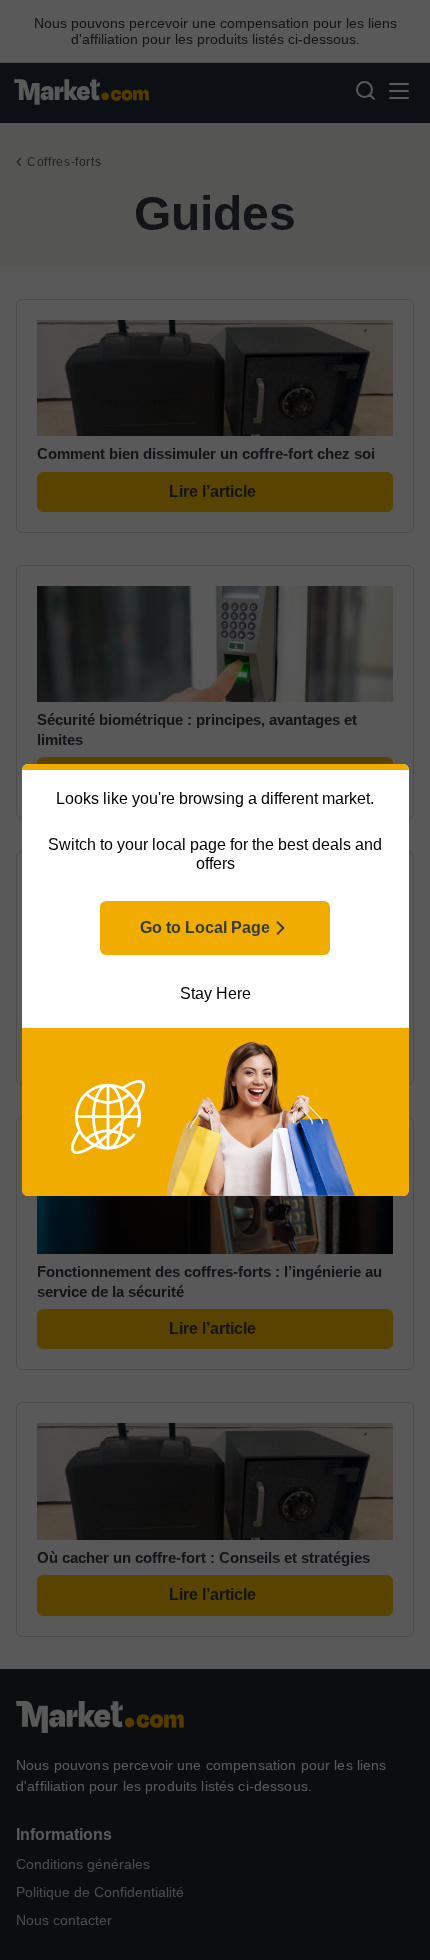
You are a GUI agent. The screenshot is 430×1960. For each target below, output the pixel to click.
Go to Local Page (205, 927)
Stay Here (215, 993)
